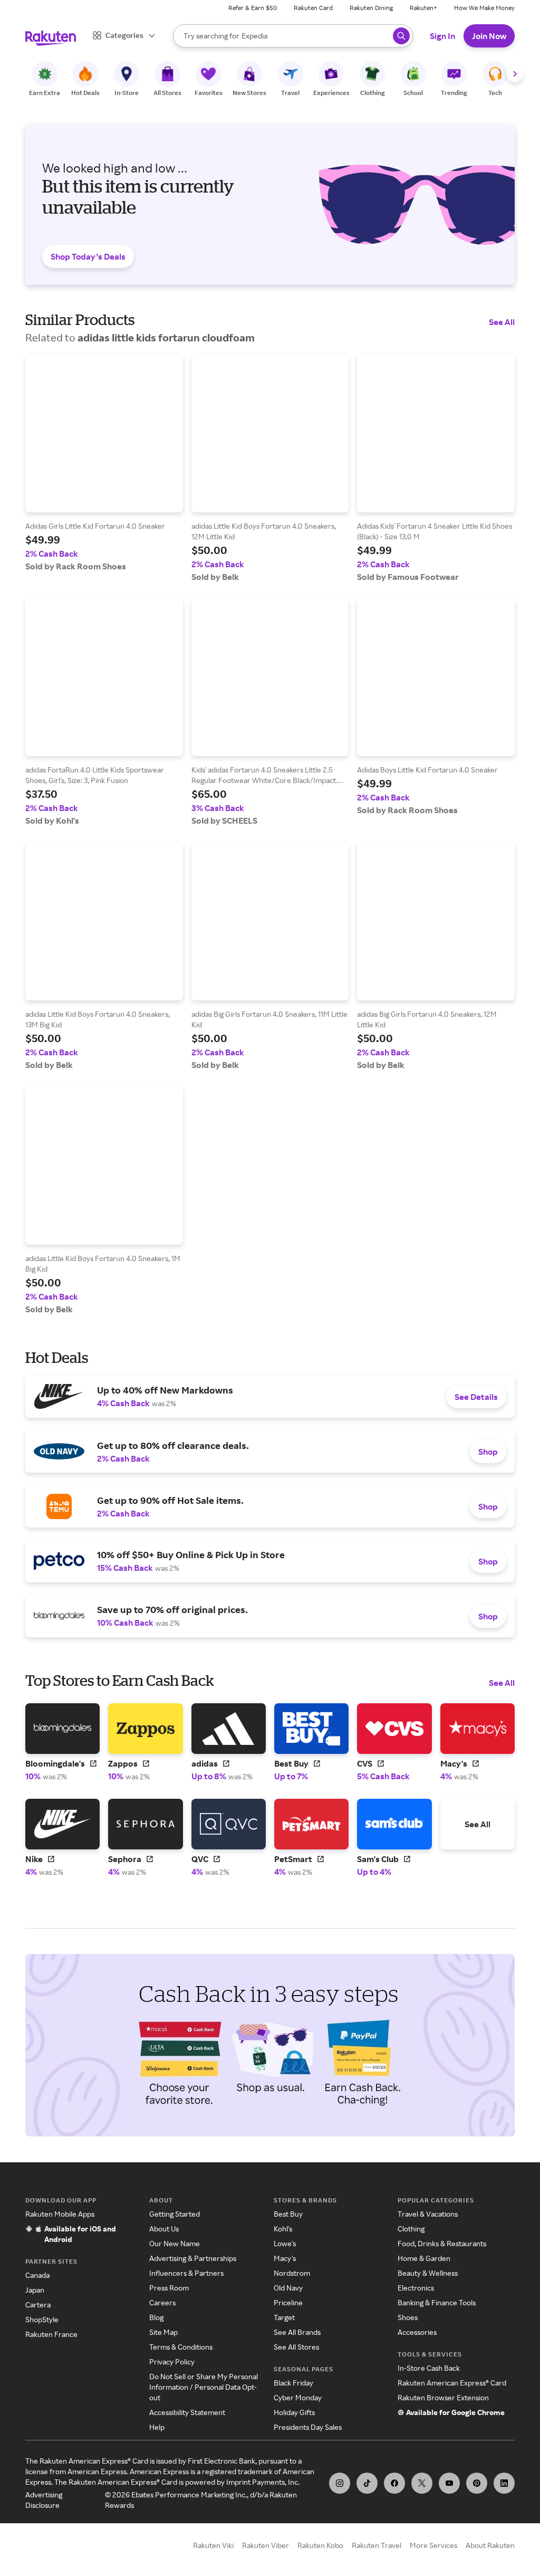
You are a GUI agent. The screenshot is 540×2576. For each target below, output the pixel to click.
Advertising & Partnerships (193, 2258)
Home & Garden (424, 2258)
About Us (164, 2229)
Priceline (288, 2302)
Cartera (38, 2305)
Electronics (416, 2288)
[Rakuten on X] (422, 2483)
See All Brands (297, 2332)
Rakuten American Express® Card (452, 2383)
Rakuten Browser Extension (443, 2397)
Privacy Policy (172, 2362)
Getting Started (175, 2214)
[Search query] (401, 36)
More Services (433, 2545)
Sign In (442, 36)
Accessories (417, 2332)
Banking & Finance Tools (437, 2302)
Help (157, 2427)
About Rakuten (490, 2545)
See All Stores (296, 2347)
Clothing (411, 2229)
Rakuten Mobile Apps (60, 2214)
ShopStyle (42, 2319)
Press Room (169, 2288)
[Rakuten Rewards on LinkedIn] (504, 2483)
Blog (156, 2317)
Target (284, 2317)
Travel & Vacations (428, 2214)
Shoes (408, 2317)
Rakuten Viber (266, 2545)
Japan (35, 2290)
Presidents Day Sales (308, 2427)
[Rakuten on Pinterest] (477, 2483)
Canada (37, 2275)
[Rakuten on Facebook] (394, 2483)
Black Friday (293, 2383)
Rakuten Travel (377, 2545)
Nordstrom (292, 2273)
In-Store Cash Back (429, 2368)
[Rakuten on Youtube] (449, 2483)
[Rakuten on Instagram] (340, 2483)
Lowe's (285, 2243)
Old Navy (288, 2288)
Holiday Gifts (294, 2412)
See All (502, 322)
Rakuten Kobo (320, 2545)
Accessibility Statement (187, 2412)
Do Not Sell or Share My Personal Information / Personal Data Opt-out (204, 2387)
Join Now (489, 36)
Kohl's (283, 2229)
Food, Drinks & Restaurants (442, 2243)
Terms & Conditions (181, 2347)
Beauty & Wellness (428, 2273)
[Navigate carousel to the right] (515, 74)
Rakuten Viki (213, 2545)
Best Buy (288, 2214)
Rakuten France (51, 2334)
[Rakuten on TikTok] (367, 2483)
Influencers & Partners (186, 2273)
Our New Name (175, 2243)
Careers (162, 2302)
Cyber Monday (298, 2397)
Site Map (163, 2332)
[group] (104, 463)
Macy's (285, 2258)
